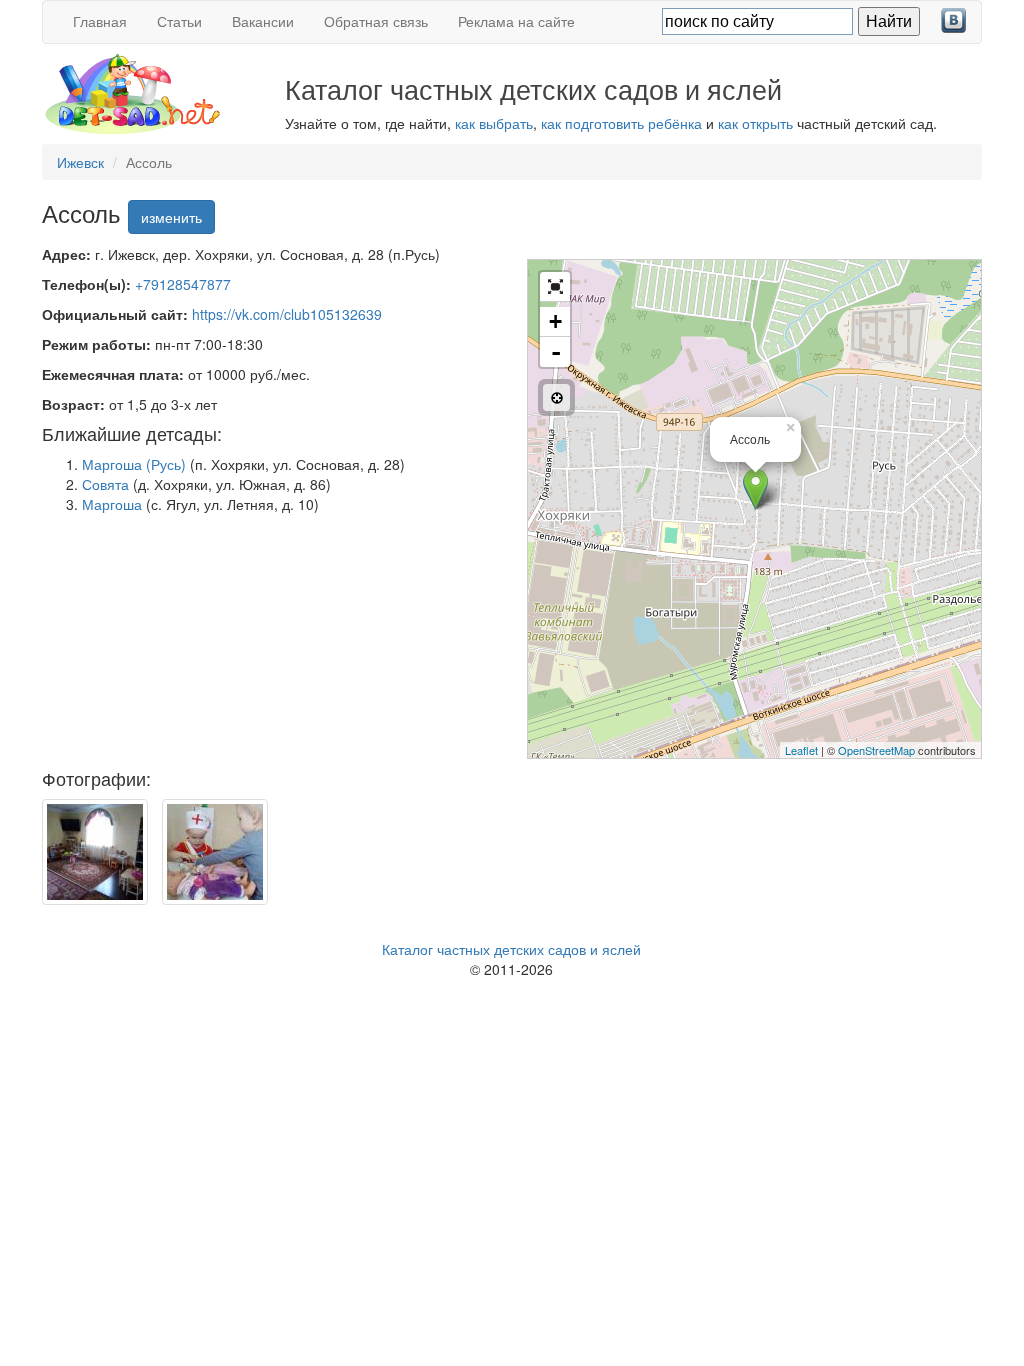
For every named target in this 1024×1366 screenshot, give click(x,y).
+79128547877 (183, 284)
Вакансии (263, 21)
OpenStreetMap (876, 750)
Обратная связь (376, 21)
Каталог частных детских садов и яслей (511, 949)
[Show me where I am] (556, 397)
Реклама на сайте (516, 21)
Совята (105, 484)
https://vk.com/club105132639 (287, 314)
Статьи (179, 21)
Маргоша (112, 504)
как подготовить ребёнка (621, 123)
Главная (100, 21)
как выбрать (494, 123)
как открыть (755, 123)
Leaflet (801, 750)
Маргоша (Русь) (134, 464)
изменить (171, 217)
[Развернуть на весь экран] (555, 287)
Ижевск (80, 162)
